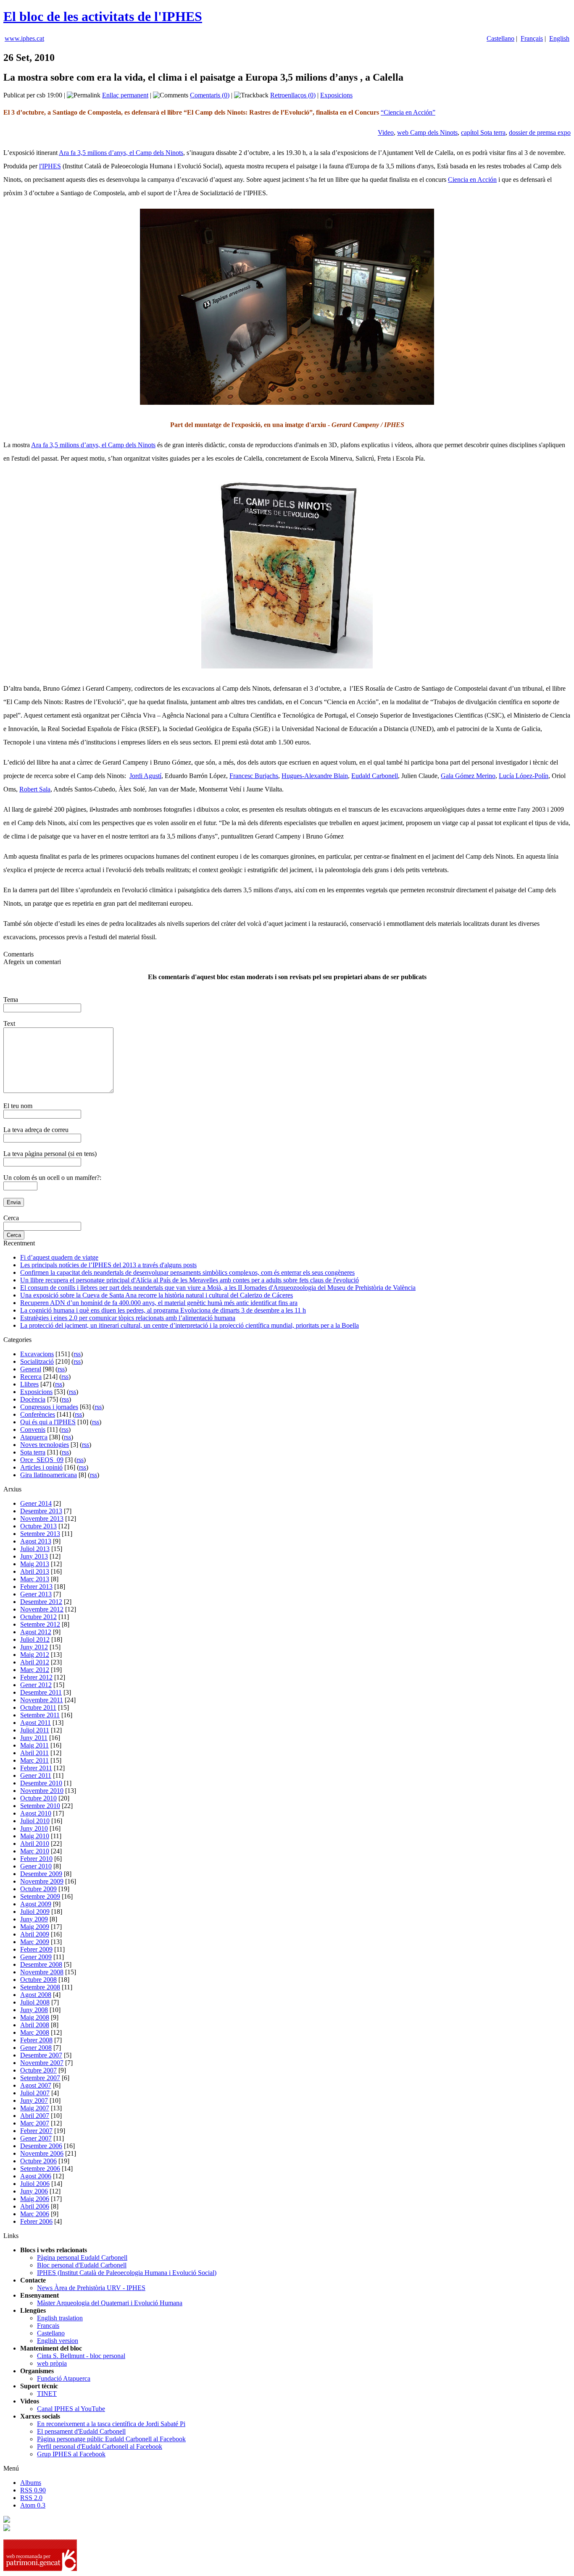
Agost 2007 (36, 2085)
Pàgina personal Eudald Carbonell (82, 2258)
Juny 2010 (34, 1828)
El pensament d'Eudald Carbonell (81, 2431)
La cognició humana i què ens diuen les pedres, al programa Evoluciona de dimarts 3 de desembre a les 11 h (163, 1310)
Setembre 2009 (40, 1896)
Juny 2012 (34, 1647)
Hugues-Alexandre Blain (315, 776)
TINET (47, 2394)
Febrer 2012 (36, 1677)
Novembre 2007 (42, 2063)
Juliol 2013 (35, 1549)
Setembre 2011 (40, 1715)
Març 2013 (35, 1579)
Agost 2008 (36, 1995)
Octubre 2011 (38, 1707)
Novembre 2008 (42, 1972)
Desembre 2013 (41, 1511)
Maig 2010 (35, 1836)
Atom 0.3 (33, 2505)
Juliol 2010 (35, 1821)
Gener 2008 (36, 2048)
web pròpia (52, 2363)
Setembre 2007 (40, 2078)
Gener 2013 (36, 1594)
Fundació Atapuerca (64, 2378)
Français (532, 38)
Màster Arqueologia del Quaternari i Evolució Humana (110, 2303)
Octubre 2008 (38, 1980)
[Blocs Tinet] (7, 2520)
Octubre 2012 (38, 1617)
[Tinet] (7, 2529)
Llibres (29, 1384)
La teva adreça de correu (36, 1130)
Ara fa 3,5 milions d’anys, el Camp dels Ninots (121, 153)
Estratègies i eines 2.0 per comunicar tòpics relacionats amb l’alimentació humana (128, 1318)
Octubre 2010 (38, 1798)
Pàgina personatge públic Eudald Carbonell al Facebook (111, 2439)
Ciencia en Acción (472, 180)
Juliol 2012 (35, 1639)
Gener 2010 (36, 1866)
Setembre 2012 (40, 1624)
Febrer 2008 (36, 2040)
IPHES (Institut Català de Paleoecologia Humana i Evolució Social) (127, 2273)
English (559, 38)
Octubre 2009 (38, 1889)
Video (386, 132)
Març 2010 (35, 1851)
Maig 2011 (34, 1745)
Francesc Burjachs (254, 776)
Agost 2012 (36, 1632)
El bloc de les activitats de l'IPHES (103, 16)
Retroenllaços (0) (293, 95)
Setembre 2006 (40, 2169)
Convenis (33, 1430)
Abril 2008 (35, 2025)
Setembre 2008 (40, 1987)
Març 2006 (35, 2214)
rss (77, 1354)
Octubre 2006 (38, 2161)
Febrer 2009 (36, 1949)
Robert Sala (35, 789)
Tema (11, 1000)
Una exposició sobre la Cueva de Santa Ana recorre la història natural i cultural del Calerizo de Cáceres (157, 1295)
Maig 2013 (35, 1564)
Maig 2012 (35, 1655)
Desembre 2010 (41, 1783)
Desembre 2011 (41, 1692)
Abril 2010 (35, 1844)
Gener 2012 (36, 1685)
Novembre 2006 (42, 2153)
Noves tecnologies (45, 1445)
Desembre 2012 (41, 1602)
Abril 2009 (35, 1934)
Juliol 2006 (35, 2184)
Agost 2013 (36, 1541)
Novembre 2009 (42, 1881)
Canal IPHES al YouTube (71, 2409)
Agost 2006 (36, 2176)
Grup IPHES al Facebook (71, 2454)
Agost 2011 (36, 1723)
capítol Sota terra (483, 132)
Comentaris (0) (210, 95)
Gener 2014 (36, 1503)
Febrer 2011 (36, 1768)
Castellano (500, 38)
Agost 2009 (36, 1904)
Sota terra (33, 1452)
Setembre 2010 (40, 1806)
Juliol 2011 (35, 1730)
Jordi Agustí (145, 776)
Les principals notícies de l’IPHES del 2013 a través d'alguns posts (108, 1265)
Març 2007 (35, 2123)
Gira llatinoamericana (49, 1475)
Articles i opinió (41, 1467)
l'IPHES (50, 166)
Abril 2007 (35, 2116)
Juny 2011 (34, 1738)
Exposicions (336, 95)
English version (58, 2341)
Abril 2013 (35, 1571)
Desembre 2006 (41, 2146)
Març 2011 (34, 1760)
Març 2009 (35, 1942)
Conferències (38, 1414)
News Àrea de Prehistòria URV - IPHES (91, 2288)
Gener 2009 (36, 1957)
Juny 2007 (34, 2100)
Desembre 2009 (41, 1874)
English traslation (60, 2318)
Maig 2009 (35, 1927)
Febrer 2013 (36, 1587)
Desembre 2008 (41, 1964)
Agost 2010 (36, 1813)
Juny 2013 (34, 1556)
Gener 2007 (36, 2138)
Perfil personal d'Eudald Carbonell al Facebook (100, 2446)
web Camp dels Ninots (427, 132)
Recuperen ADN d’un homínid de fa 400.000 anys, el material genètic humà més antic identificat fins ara (159, 1303)
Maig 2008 (35, 2017)
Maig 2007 (35, 2108)
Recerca (31, 1377)
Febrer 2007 (36, 2131)
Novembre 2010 (42, 1791)
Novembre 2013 (42, 1519)
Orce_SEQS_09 (42, 1460)
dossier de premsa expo (540, 132)
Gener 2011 (36, 1775)
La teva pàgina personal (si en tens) (50, 1154)
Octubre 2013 (38, 1526)
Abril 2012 (35, 1662)
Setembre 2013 (40, 1534)
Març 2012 (35, 1670)
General (31, 1369)
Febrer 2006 (36, 2221)
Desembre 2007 (41, 2055)
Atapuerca (34, 1437)
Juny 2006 (34, 2191)
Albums (31, 2483)
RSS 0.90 (33, 2490)
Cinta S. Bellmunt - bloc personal (81, 2356)
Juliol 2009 (35, 1912)
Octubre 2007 (38, 2070)
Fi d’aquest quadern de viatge (59, 1257)
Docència (33, 1399)
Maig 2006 (35, 2199)
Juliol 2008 (35, 2002)
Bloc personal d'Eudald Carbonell (82, 2265)
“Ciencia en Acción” (408, 112)
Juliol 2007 (35, 2093)
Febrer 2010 (36, 1859)
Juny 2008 (34, 2010)
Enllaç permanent (125, 95)
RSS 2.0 (31, 2498)
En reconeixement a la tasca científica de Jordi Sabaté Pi (111, 2424)
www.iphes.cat (24, 38)
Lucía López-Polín (524, 776)
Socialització (37, 1361)
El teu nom (18, 1106)
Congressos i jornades (49, 1407)
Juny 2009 (34, 1919)
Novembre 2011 (42, 1700)
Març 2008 (35, 2032)
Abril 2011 (34, 1753)
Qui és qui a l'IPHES (48, 1422)
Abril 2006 (35, 2206)
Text (9, 1023)
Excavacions (37, 1354)
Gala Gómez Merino (468, 776)
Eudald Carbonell (375, 776)
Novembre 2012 (42, 1609)
